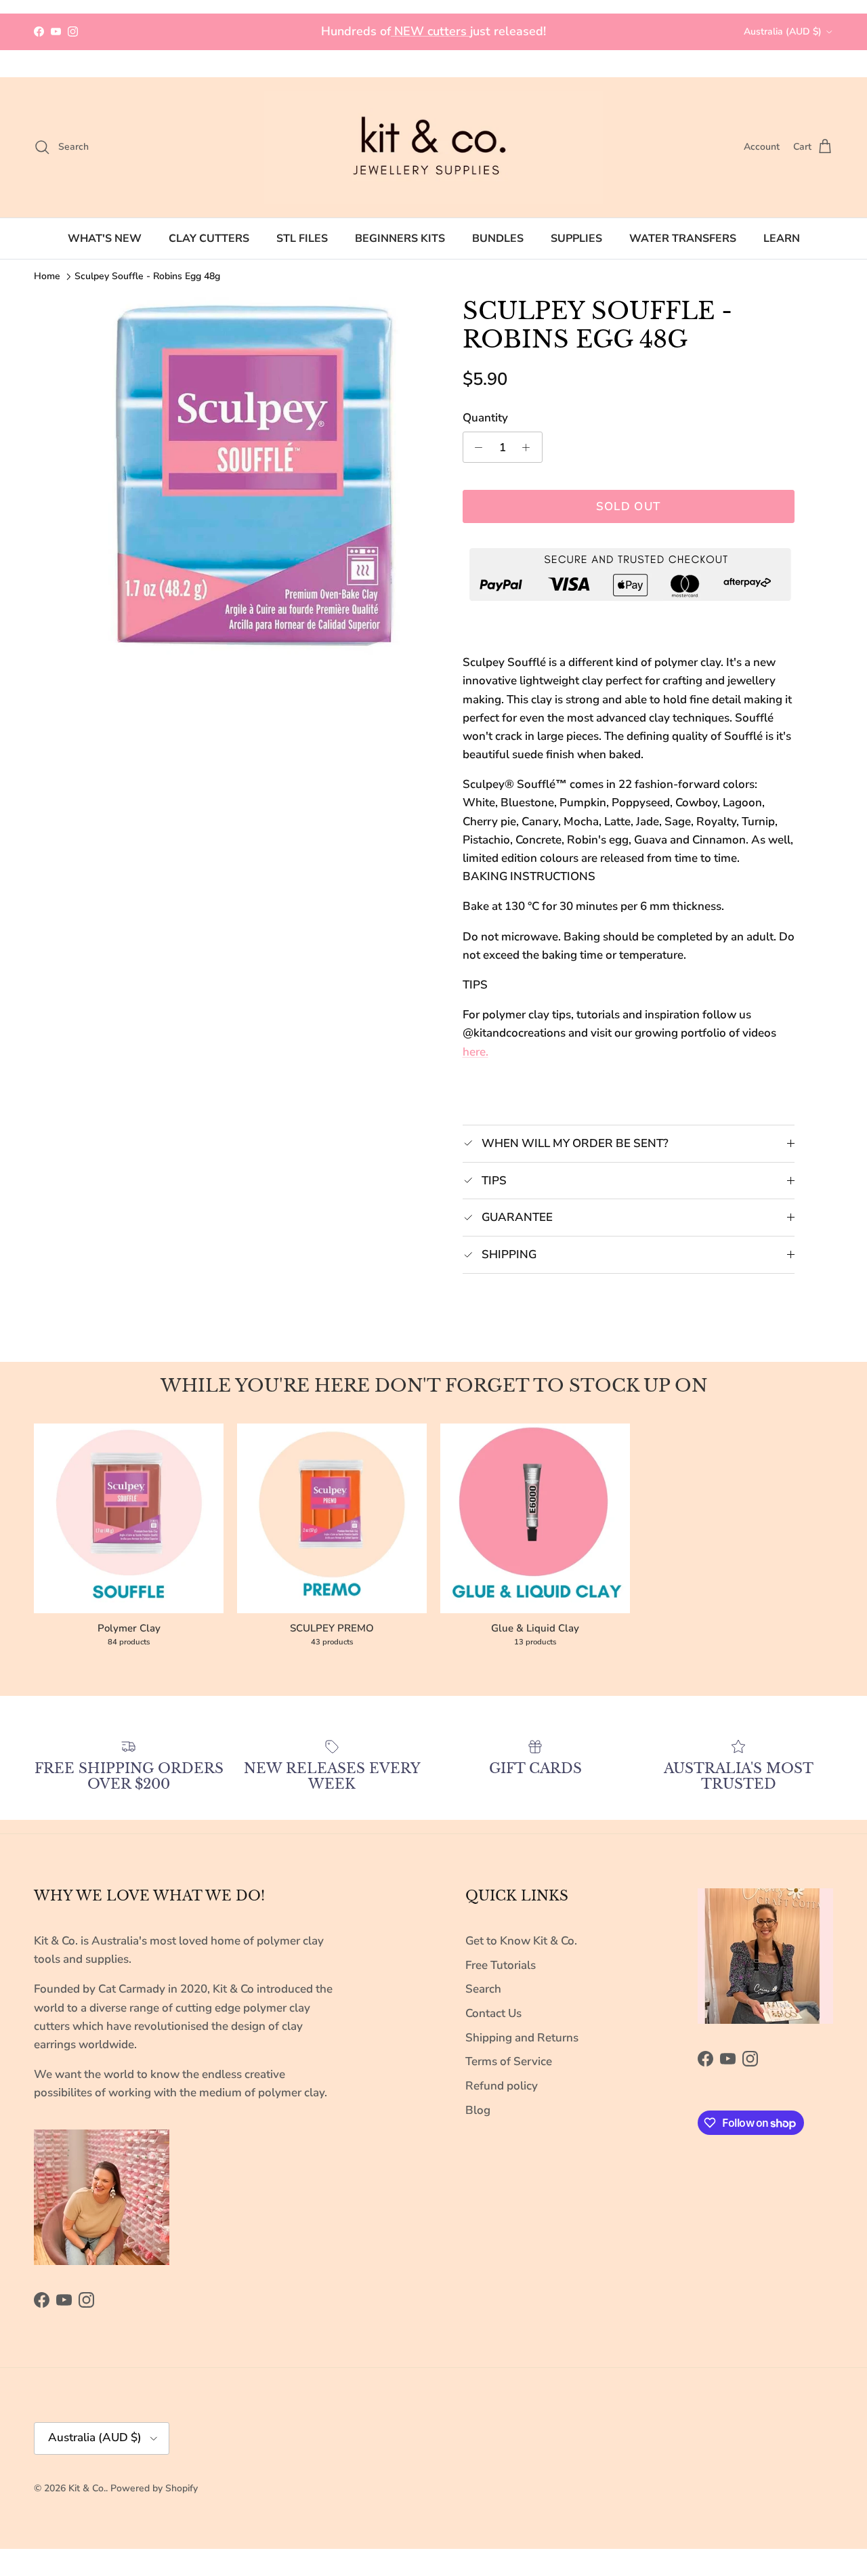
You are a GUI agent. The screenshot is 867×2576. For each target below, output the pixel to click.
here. (475, 1052)
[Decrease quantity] (475, 447)
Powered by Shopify (154, 2488)
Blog (478, 2110)
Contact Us (493, 2013)
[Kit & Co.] (433, 147)
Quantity (485, 418)
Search (483, 1989)
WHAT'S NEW (105, 238)
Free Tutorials (501, 1965)
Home (47, 276)
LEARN (782, 238)
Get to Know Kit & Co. (521, 1941)
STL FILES (302, 238)
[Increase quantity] (530, 447)
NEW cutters (430, 31)
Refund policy (502, 2086)
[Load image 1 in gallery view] (253, 477)
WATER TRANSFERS (683, 238)
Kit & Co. (87, 2488)
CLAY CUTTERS (209, 238)
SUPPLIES (576, 238)
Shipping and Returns (522, 2038)
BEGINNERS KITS (400, 238)
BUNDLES (498, 238)
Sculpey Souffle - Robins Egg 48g (147, 276)
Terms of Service (509, 2061)
